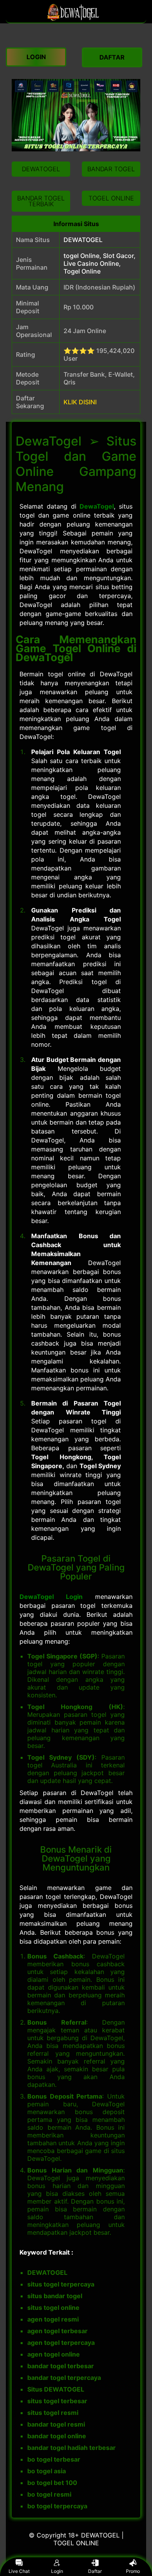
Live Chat (19, 2571)
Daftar (95, 2571)
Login (57, 2571)
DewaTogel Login (51, 1597)
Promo (133, 2571)
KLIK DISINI (80, 402)
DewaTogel (97, 506)
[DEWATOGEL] (76, 19)
